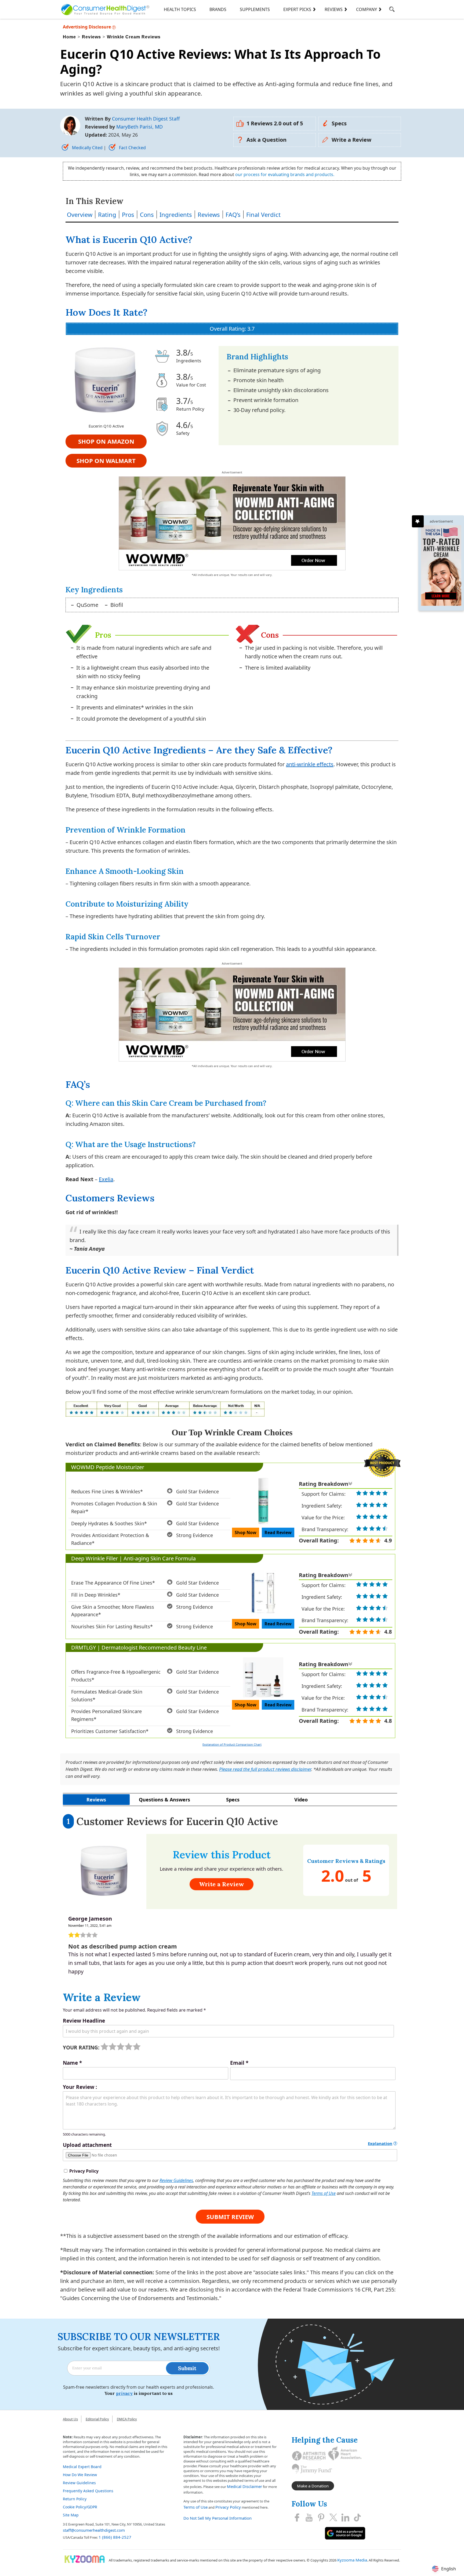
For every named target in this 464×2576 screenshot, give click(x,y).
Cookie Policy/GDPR (80, 2507)
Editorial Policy (97, 2419)
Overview (80, 214)
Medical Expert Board (82, 2467)
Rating (107, 214)
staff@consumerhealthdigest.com (94, 2530)
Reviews (209, 214)
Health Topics (180, 9)
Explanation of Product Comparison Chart (232, 1744)
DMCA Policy (127, 2419)
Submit (187, 2368)
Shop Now (246, 1533)
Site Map (71, 2515)
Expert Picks (297, 9)
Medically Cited (87, 148)
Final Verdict (263, 214)
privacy (124, 2393)
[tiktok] (357, 2517)
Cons (147, 214)
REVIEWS (334, 9)
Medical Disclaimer (244, 2486)
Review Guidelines (176, 2180)
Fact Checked (132, 148)
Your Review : (80, 2087)
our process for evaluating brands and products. (285, 174)
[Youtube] (309, 2517)
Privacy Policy (228, 2507)
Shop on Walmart (106, 461)
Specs (339, 123)
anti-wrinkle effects (310, 764)
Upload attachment (87, 2145)
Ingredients (176, 214)
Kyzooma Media (352, 2560)
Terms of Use (324, 2193)
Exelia (106, 1179)
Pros (128, 214)
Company (367, 9)
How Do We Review (80, 2475)
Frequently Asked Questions (88, 2491)
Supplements (255, 9)
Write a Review (351, 140)
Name (72, 2063)
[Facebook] (297, 2517)
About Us (70, 2419)
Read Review (278, 1533)
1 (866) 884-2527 (115, 2537)
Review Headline (84, 2021)
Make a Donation (313, 2486)
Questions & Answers (164, 1800)
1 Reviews (275, 123)
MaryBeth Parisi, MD (139, 127)
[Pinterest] (321, 2517)
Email (239, 2063)
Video (301, 1800)
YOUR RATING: (81, 2048)
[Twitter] (333, 2517)
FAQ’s (233, 214)
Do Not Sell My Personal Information (218, 2518)
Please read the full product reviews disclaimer (265, 1769)
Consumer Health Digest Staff (146, 119)
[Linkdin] (345, 2517)
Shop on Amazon (106, 441)
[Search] (392, 10)
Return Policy (75, 2499)
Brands (218, 9)
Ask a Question (267, 140)
